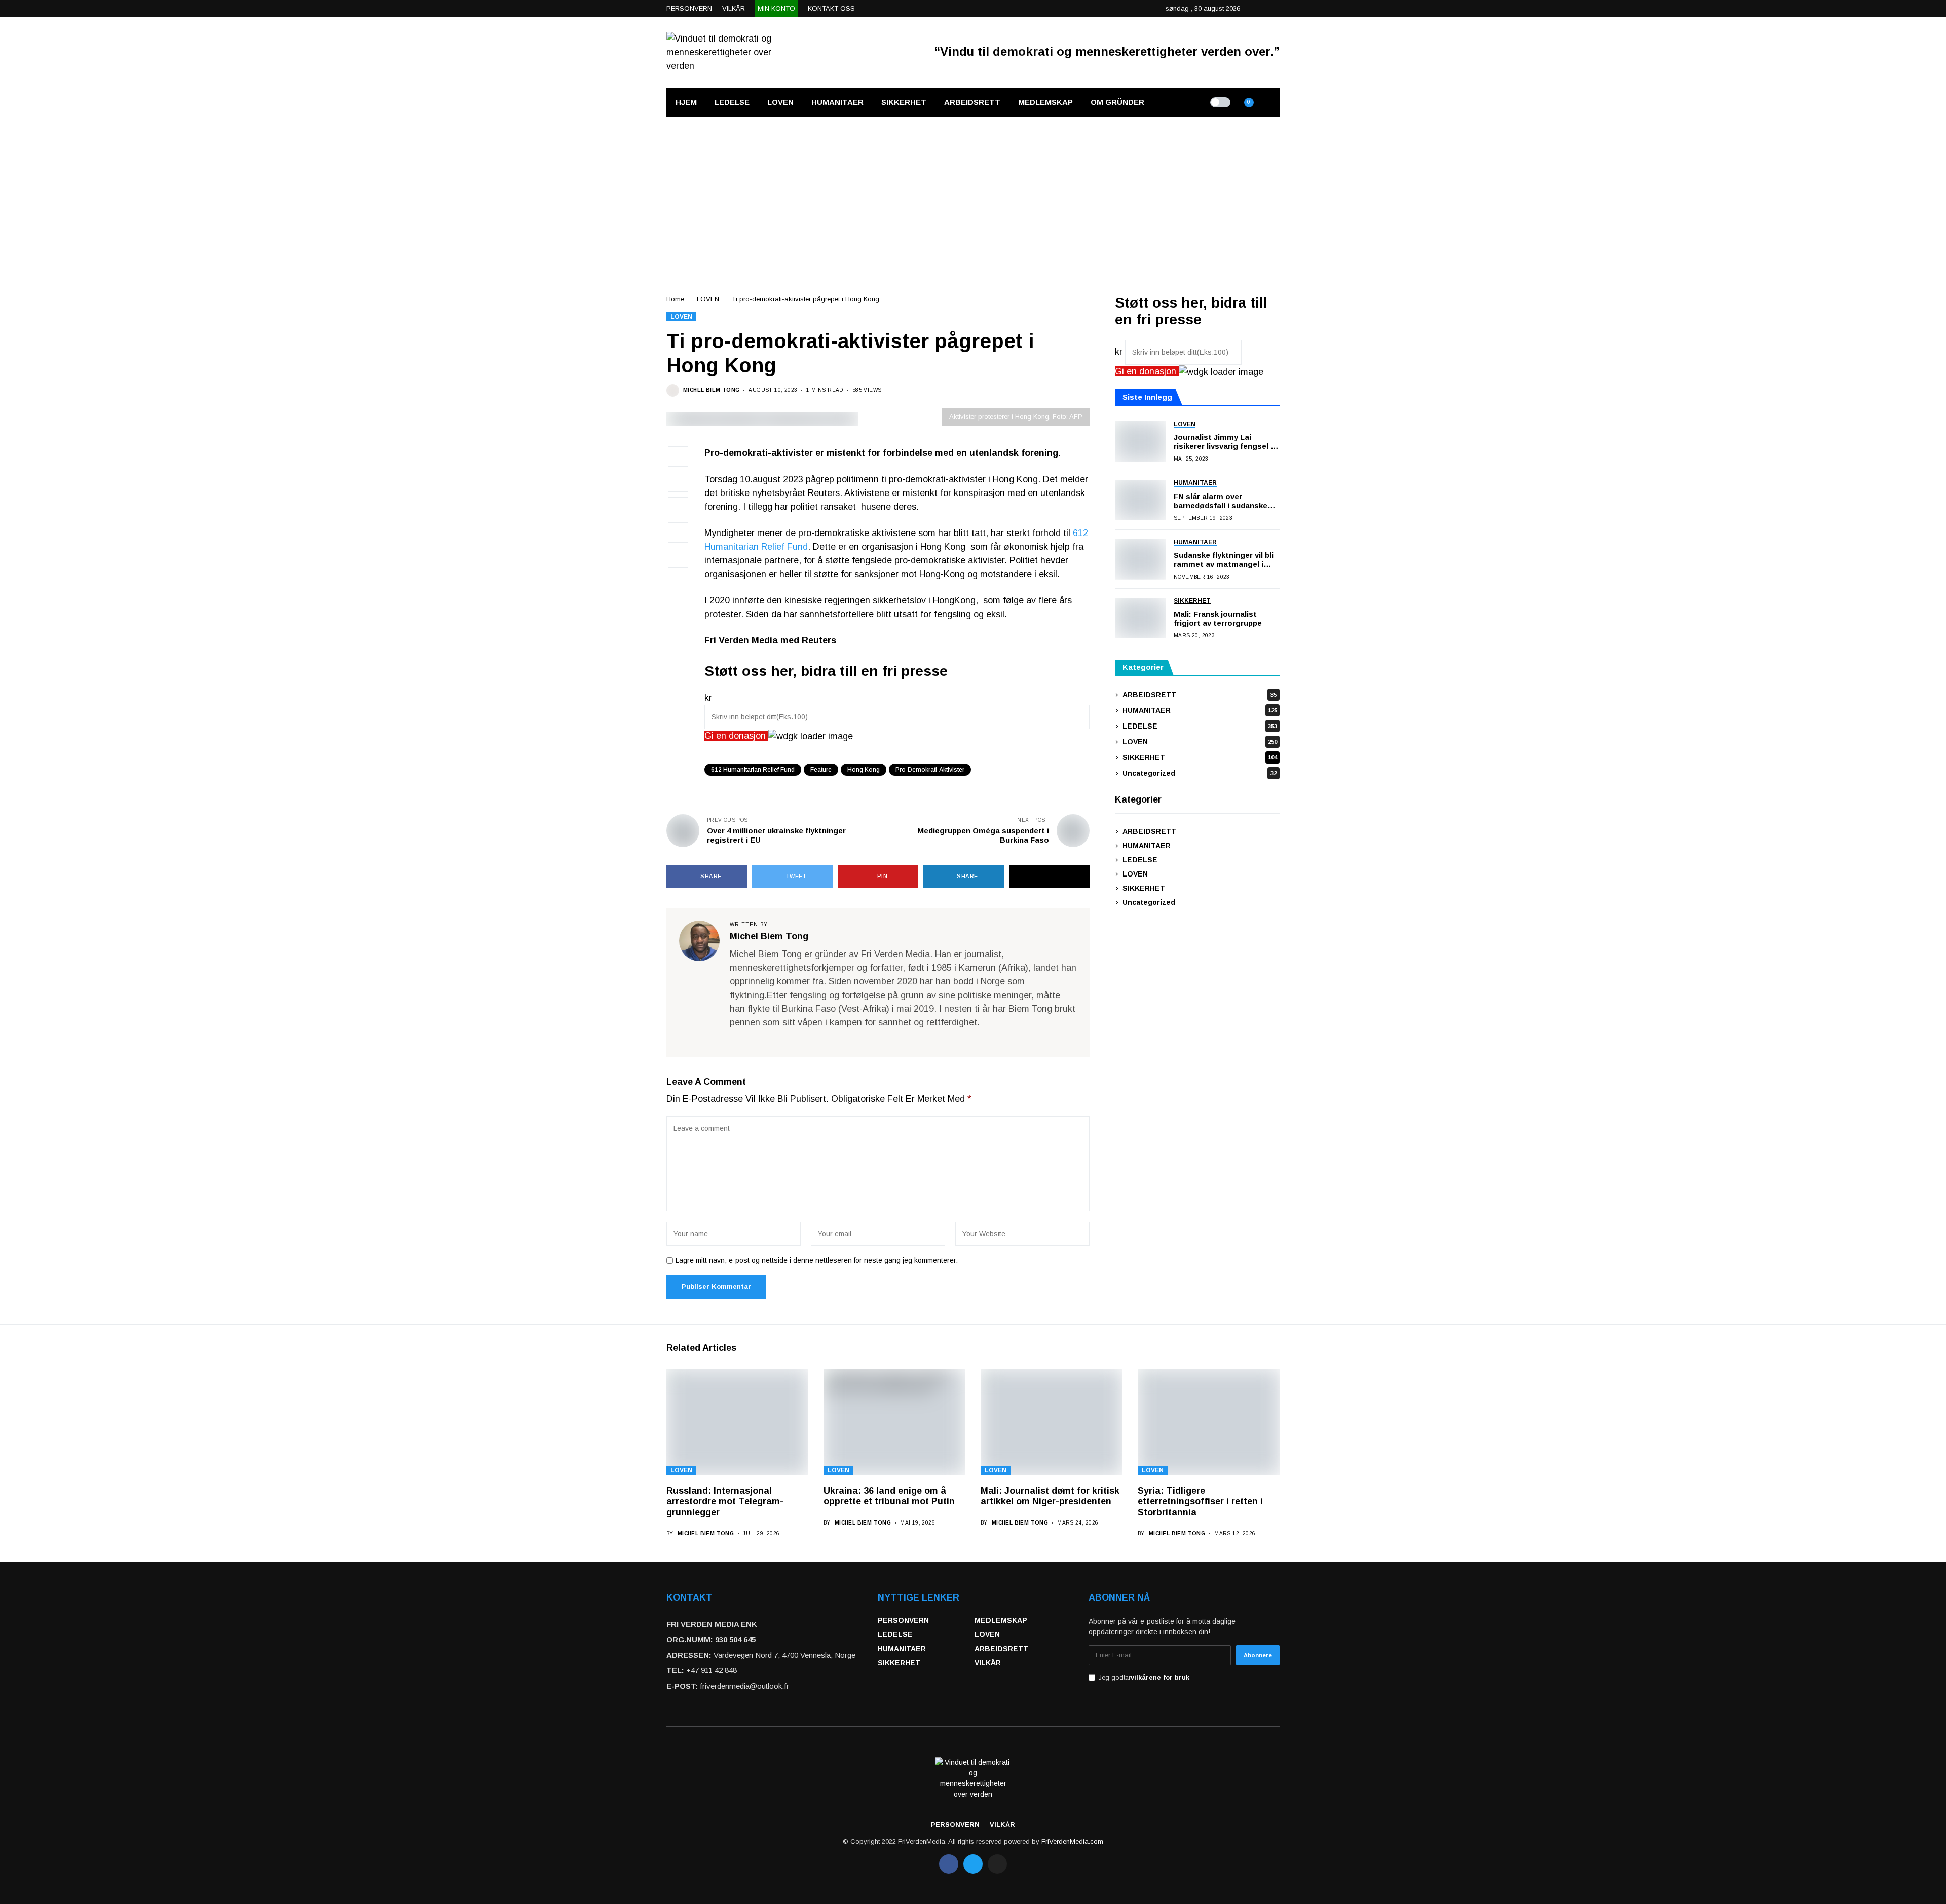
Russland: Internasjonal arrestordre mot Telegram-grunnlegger (725, 1501)
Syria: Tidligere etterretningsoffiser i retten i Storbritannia (1200, 1501)
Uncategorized (1200, 773)
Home (675, 299)
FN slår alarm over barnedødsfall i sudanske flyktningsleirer (1221, 501)
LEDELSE (1200, 726)
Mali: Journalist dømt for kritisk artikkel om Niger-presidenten (1050, 1496)
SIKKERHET (1200, 757)
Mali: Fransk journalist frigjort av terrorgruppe (1218, 619)
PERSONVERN (903, 1620)
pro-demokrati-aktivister (930, 770)
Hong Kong (864, 770)
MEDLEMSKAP (1001, 1620)
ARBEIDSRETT (1200, 695)
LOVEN (708, 299)
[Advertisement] (973, 193)
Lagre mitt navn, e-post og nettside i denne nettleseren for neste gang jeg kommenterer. (817, 1260)
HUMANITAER (1200, 710)
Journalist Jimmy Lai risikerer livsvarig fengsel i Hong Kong (1223, 442)
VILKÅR (988, 1663)
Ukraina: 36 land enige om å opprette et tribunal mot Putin (889, 1496)
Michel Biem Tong (711, 390)
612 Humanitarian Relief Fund (753, 770)
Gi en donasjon (736, 736)
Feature (821, 770)
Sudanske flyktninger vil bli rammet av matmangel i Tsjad (1224, 560)
